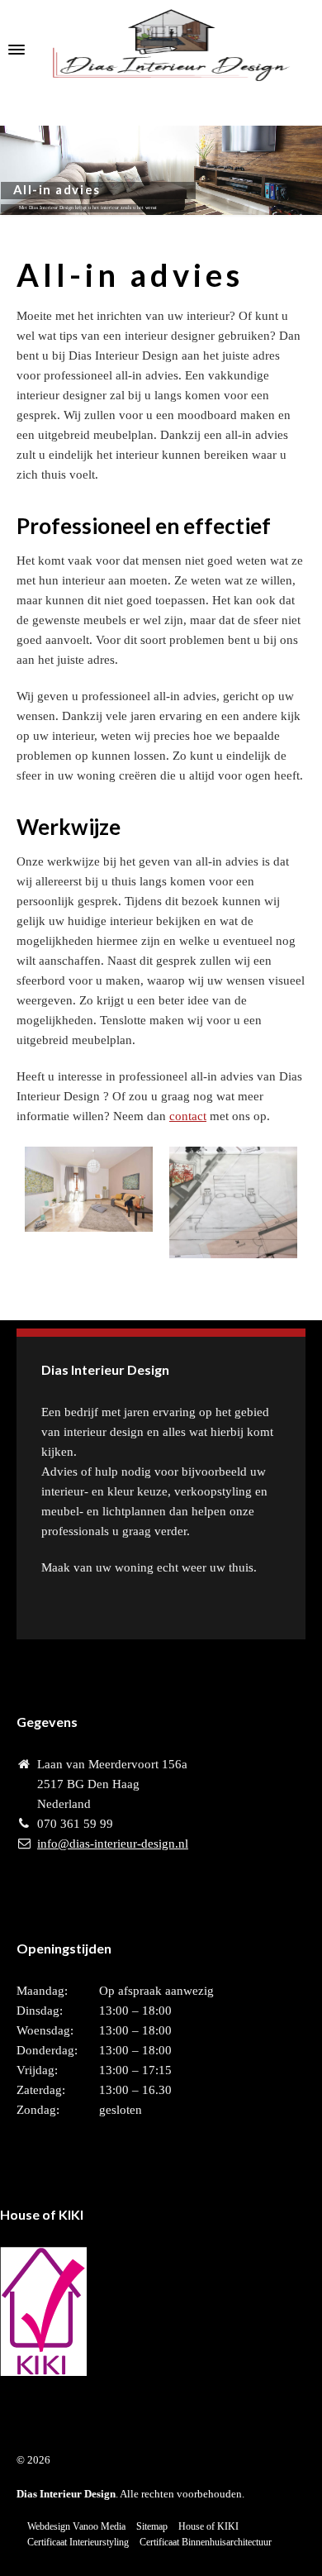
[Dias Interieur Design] (161, 50)
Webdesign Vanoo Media (76, 2526)
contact (188, 1116)
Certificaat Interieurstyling (78, 2542)
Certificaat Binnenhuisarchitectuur (206, 2542)
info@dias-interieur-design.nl (113, 1844)
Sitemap (152, 2526)
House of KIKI (208, 2526)
